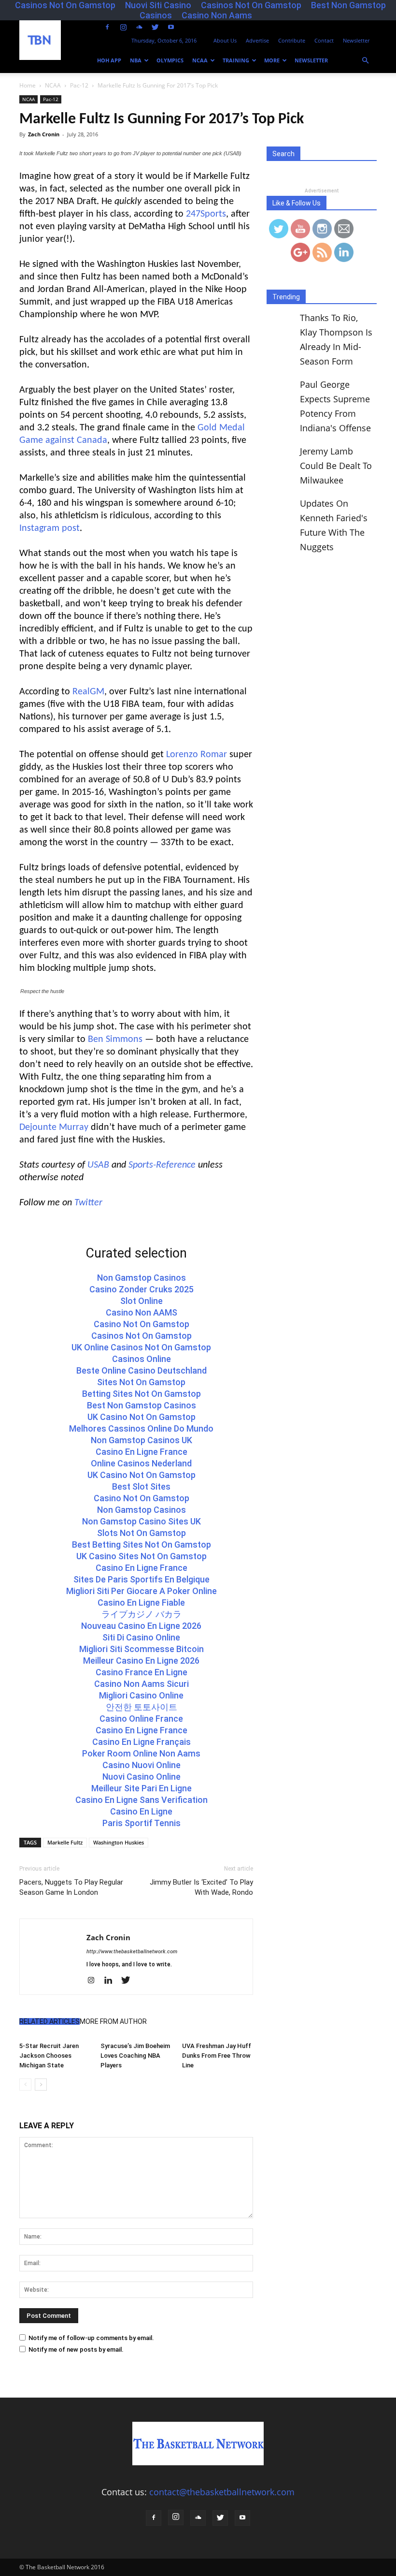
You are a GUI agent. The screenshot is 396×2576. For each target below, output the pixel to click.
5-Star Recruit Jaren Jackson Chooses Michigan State (49, 2056)
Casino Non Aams (217, 15)
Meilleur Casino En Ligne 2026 (141, 1661)
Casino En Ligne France (141, 1452)
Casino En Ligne (141, 1811)
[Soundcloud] (139, 27)
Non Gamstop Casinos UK (141, 1440)
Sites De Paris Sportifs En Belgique (141, 1579)
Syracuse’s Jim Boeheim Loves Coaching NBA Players (135, 2056)
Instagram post (49, 528)
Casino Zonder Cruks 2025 (141, 1289)
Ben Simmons (115, 1039)
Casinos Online (141, 1359)
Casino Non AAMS (141, 1312)
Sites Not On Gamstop (141, 1382)
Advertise (257, 40)
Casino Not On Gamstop (141, 1324)
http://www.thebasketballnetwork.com (132, 1952)
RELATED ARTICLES (49, 2021)
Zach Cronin (44, 134)
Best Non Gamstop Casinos (141, 1405)
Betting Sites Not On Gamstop (141, 1394)
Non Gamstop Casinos (141, 1278)
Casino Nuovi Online (141, 1765)
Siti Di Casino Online (141, 1637)
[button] (365, 60)
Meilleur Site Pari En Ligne (141, 1788)
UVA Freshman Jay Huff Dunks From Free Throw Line (217, 2056)
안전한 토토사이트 (141, 1707)
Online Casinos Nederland (141, 1463)
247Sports (206, 214)
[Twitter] (155, 27)
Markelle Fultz (65, 1842)
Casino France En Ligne (141, 1672)
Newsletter (356, 40)
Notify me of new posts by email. (76, 2349)
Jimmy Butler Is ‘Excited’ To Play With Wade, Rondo (201, 1887)
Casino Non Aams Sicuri (141, 1684)
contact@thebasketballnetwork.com (222, 2492)
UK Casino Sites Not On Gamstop (141, 1556)
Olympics (170, 60)
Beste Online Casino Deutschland (141, 1370)
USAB (98, 1165)
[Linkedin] (112, 1981)
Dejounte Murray (54, 1127)
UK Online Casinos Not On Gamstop (141, 1347)
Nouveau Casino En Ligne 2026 (141, 1626)
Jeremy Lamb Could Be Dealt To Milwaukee (336, 466)
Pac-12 (51, 99)
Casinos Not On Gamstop (141, 1336)
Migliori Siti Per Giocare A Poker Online (141, 1591)
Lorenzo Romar (197, 755)
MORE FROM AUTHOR (113, 2021)
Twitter (88, 1203)
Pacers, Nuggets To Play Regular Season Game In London (71, 1887)
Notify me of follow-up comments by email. (91, 2338)
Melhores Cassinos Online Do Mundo (141, 1428)
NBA (136, 60)
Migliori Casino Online (141, 1695)
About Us (225, 40)
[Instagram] (123, 27)
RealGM (88, 692)
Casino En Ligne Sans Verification (141, 1800)
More (272, 60)
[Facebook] (107, 27)
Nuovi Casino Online (141, 1777)
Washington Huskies (119, 1842)
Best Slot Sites (141, 1486)
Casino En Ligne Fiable (141, 1603)
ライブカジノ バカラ (141, 1614)
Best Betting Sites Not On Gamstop (141, 1544)
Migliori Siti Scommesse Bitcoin (141, 1649)
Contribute (292, 40)
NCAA (200, 60)
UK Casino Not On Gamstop (141, 1417)
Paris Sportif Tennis (141, 1823)
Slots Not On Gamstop (141, 1533)
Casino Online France (141, 1719)
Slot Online (141, 1301)
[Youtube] (171, 27)
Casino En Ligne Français (141, 1742)
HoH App (109, 60)
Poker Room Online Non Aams (141, 1753)
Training (236, 60)
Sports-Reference (162, 1165)
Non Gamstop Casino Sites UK (141, 1521)
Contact (324, 40)
